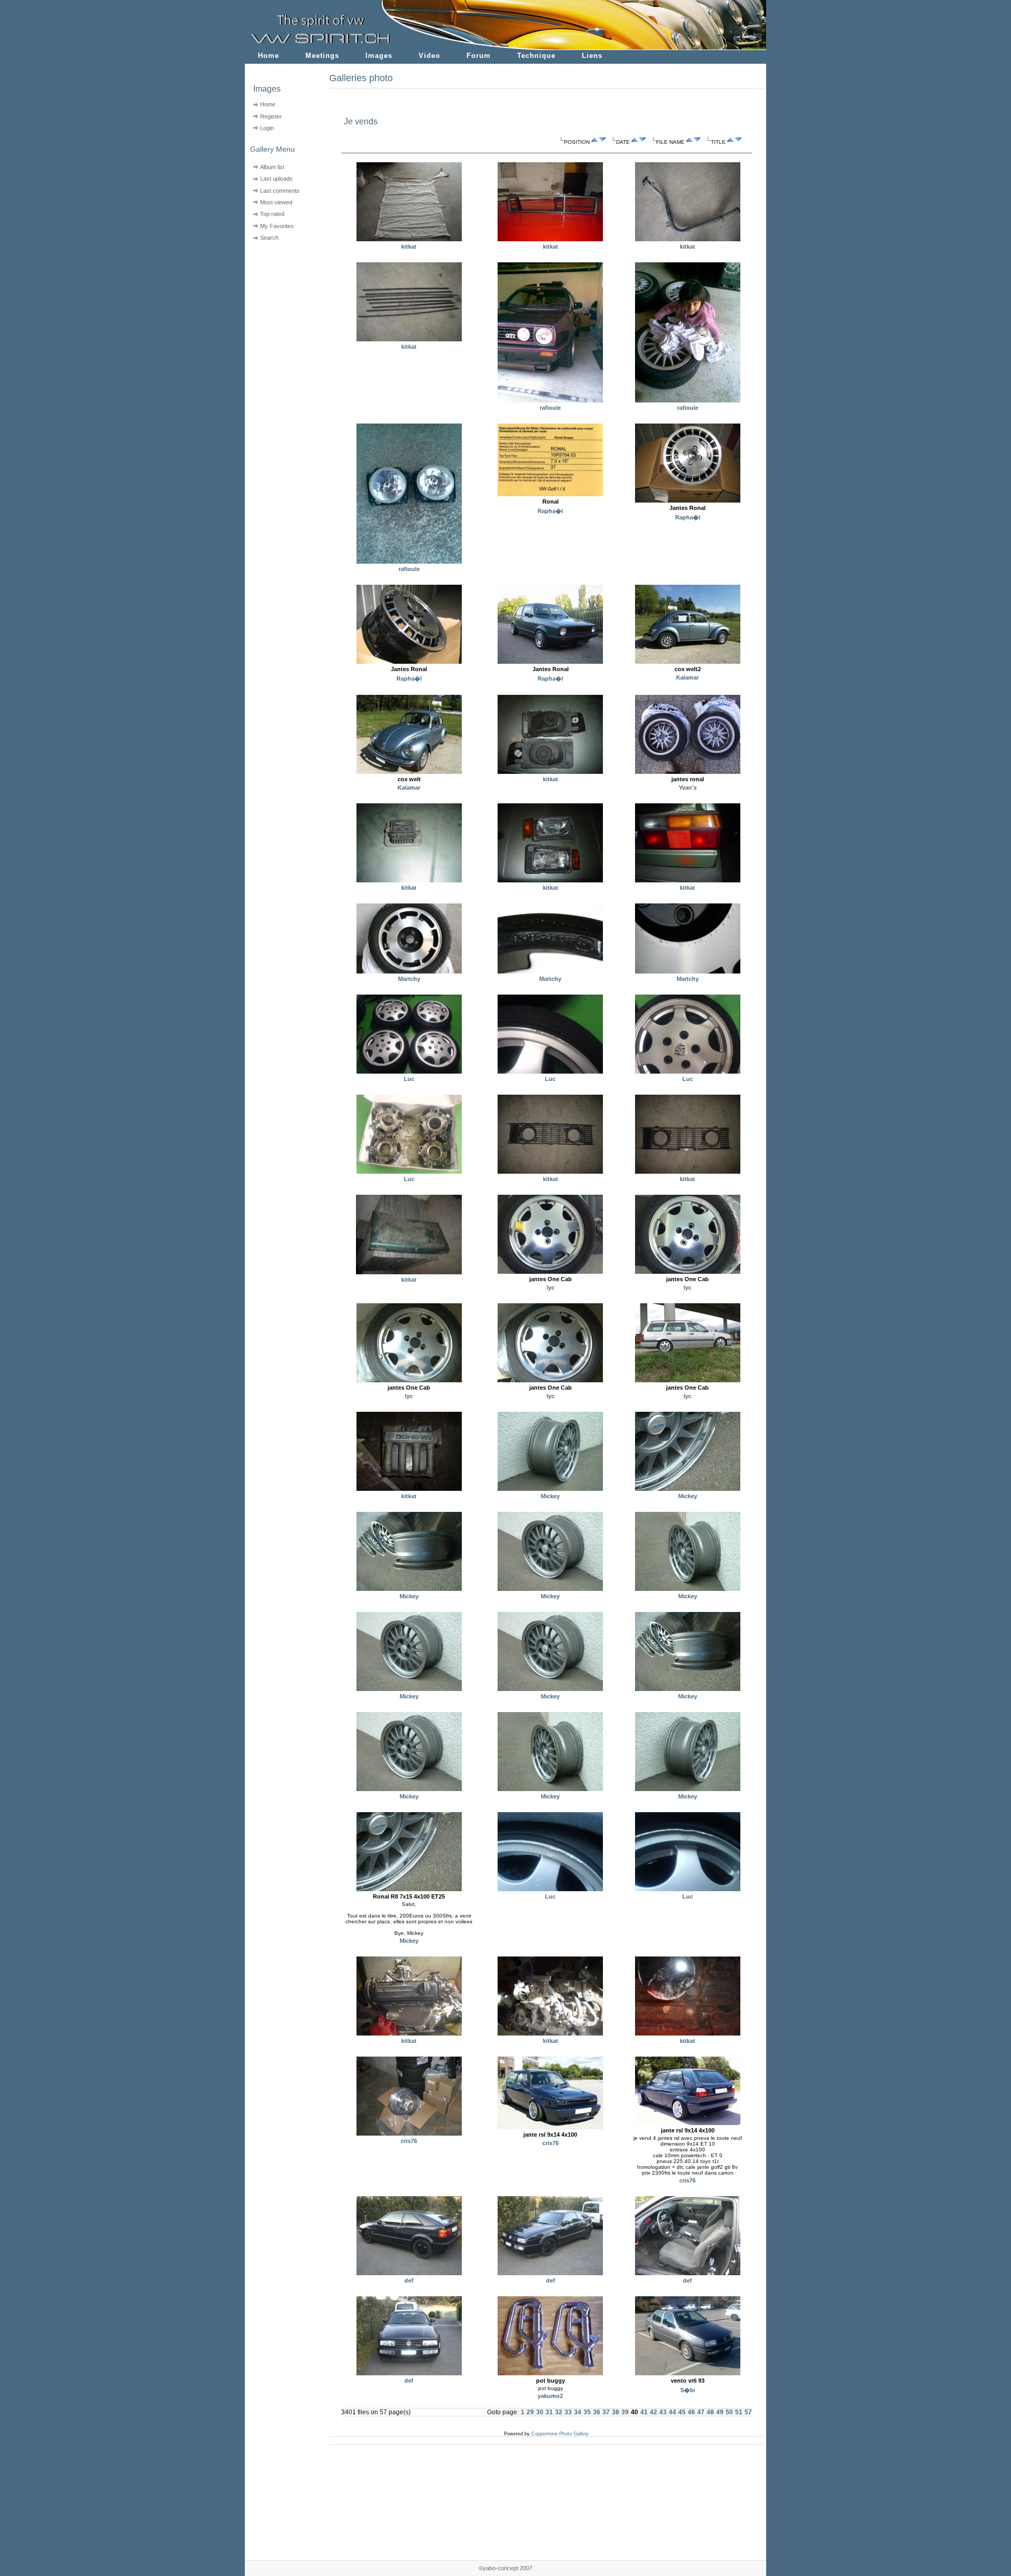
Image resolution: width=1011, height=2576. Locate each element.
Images (379, 56)
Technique (536, 56)
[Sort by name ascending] (689, 142)
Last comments (280, 191)
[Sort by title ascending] (730, 142)
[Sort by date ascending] (635, 142)
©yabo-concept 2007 (506, 2568)
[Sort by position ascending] (594, 142)
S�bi (688, 2390)
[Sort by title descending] (738, 142)
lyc (551, 1287)
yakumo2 (550, 2396)
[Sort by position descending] (602, 142)
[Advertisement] (280, 311)
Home (269, 56)
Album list (272, 167)
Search (269, 238)
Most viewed (276, 202)
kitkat (409, 247)
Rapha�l (550, 511)
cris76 (409, 2141)
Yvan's (688, 788)
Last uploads (276, 179)
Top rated (272, 214)
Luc (409, 1079)
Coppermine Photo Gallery (560, 2434)
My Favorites (277, 226)
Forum (479, 56)
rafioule (550, 408)
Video (429, 56)
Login (267, 128)
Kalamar (687, 677)
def (409, 2280)
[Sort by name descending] (697, 142)
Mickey (550, 1496)
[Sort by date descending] (642, 142)
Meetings (322, 56)
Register (271, 116)
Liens (592, 56)
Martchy (409, 979)
